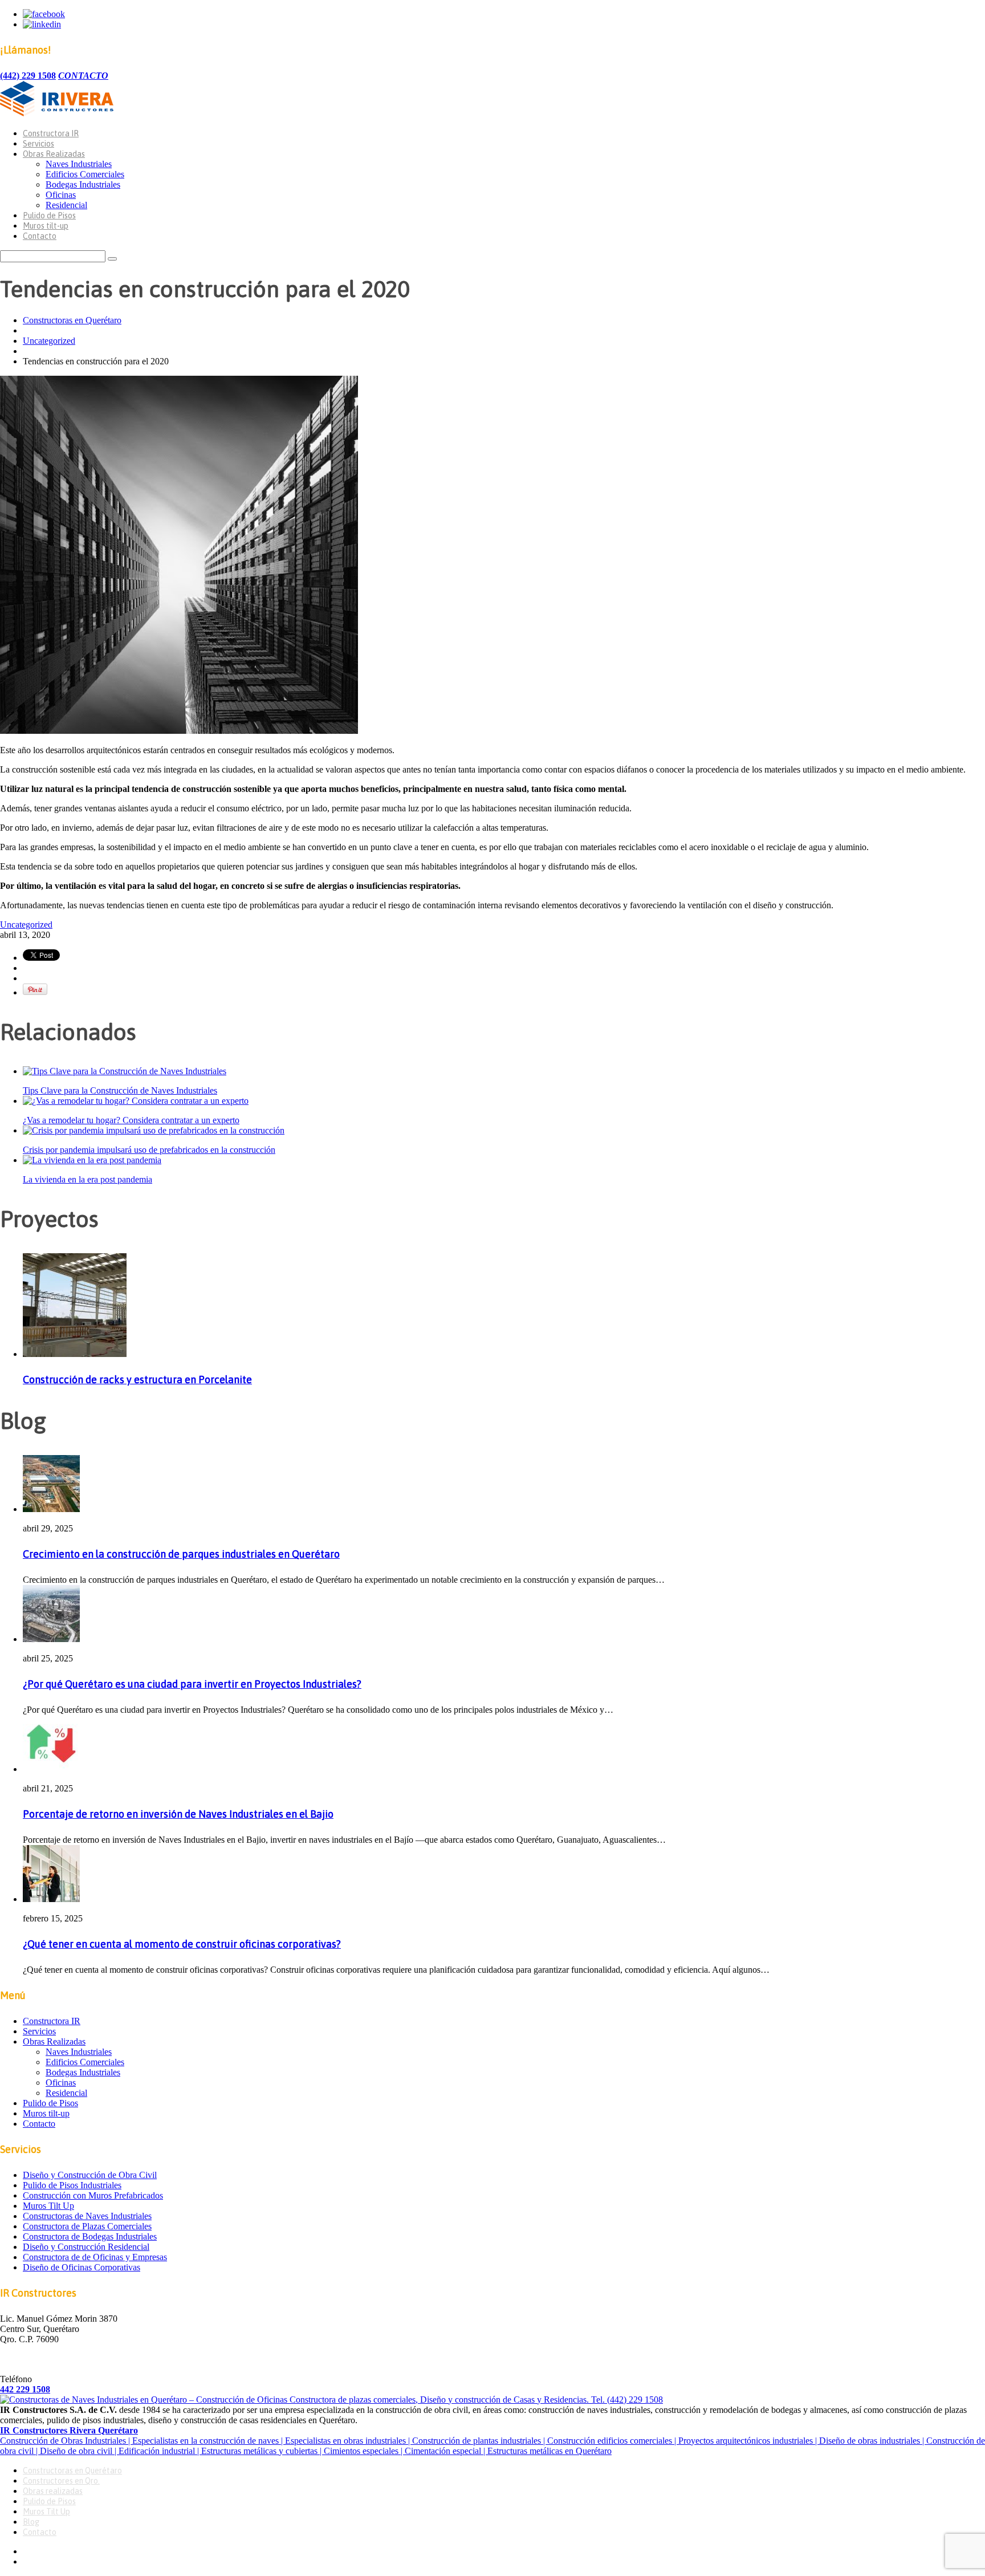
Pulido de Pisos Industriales (72, 2185)
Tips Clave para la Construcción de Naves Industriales (120, 1090)
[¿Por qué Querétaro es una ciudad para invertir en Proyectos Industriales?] (51, 1639)
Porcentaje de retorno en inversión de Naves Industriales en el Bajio (178, 1814)
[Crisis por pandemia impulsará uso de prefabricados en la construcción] (154, 1130)
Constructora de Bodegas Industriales (90, 2236)
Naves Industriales (79, 164)
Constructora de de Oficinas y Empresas (95, 2257)
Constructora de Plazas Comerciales (87, 2226)
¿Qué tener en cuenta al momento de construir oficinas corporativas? (182, 1944)
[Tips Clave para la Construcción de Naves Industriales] (125, 1071)
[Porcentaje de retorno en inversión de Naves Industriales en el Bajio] (51, 1769)
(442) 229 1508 (28, 76)
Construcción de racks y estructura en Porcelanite (137, 1380)
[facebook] (44, 14)
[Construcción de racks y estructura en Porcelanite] (75, 1354)
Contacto (40, 236)
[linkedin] (42, 24)
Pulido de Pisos (49, 216)
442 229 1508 (25, 2389)
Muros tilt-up (46, 226)
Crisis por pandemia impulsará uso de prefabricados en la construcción (149, 1150)
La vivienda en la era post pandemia (87, 1179)
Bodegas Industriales (83, 184)
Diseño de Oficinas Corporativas (82, 2267)
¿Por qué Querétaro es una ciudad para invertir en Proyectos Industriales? (192, 1684)
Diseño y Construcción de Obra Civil (90, 2175)
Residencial (66, 205)
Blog (31, 2522)
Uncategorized (49, 341)
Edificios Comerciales (85, 174)
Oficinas (61, 195)
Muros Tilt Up (48, 2206)
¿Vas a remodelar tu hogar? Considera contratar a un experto (131, 1120)
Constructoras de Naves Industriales (87, 2216)
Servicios (38, 144)
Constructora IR (51, 133)
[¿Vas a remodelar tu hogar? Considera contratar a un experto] (136, 1101)
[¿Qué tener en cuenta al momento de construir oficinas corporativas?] (51, 1899)
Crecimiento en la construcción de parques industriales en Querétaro (181, 1554)
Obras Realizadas (54, 154)
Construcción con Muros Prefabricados (93, 2195)
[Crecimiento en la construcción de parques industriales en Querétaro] (51, 1509)
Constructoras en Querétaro (72, 320)
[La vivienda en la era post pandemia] (92, 1160)
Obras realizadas (53, 2491)
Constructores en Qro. (61, 2481)
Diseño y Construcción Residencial (86, 2247)
